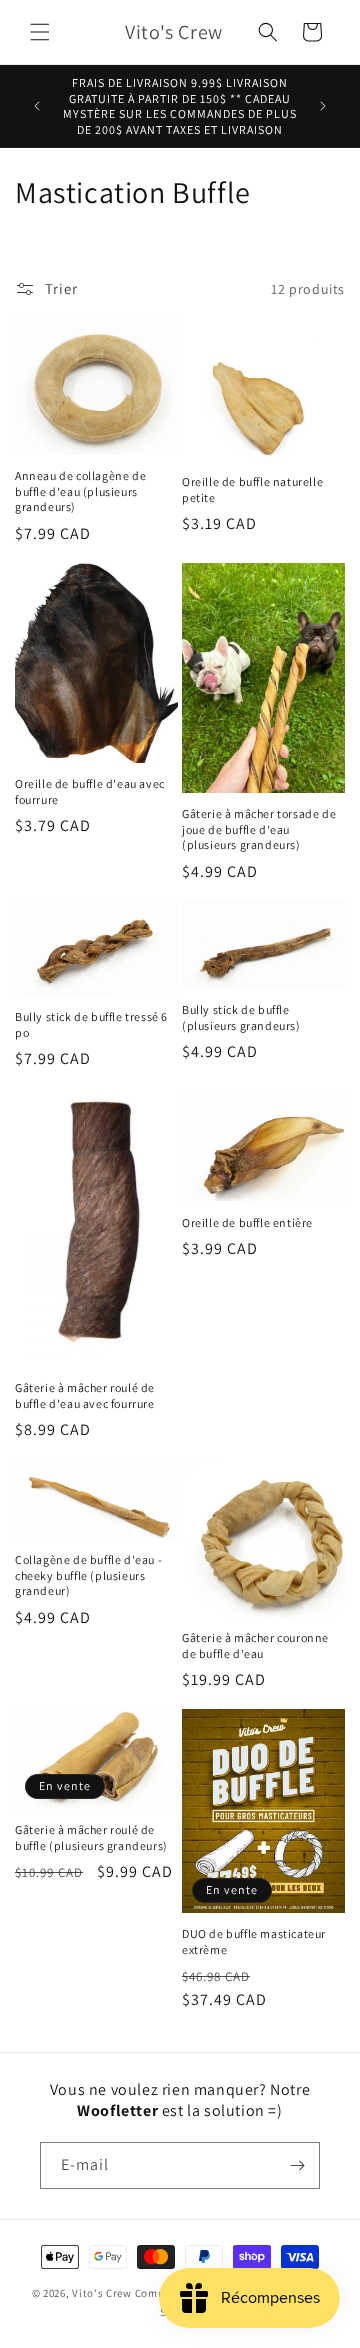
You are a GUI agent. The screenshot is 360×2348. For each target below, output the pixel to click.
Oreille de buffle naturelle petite (252, 489)
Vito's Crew (102, 2293)
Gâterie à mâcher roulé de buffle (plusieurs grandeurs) (91, 1837)
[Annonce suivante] (323, 106)
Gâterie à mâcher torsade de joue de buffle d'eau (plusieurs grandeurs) (259, 829)
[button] (40, 32)
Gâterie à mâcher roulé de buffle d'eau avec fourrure (85, 1395)
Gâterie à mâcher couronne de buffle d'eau (255, 1645)
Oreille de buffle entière (247, 1222)
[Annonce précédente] (37, 106)
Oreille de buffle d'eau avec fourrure (90, 791)
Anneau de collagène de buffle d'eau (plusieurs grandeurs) (80, 491)
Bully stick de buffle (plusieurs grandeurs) (241, 1017)
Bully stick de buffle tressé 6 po (91, 1024)
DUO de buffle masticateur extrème (254, 1941)
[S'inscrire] (297, 2165)
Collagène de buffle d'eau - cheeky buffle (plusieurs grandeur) (88, 1575)
